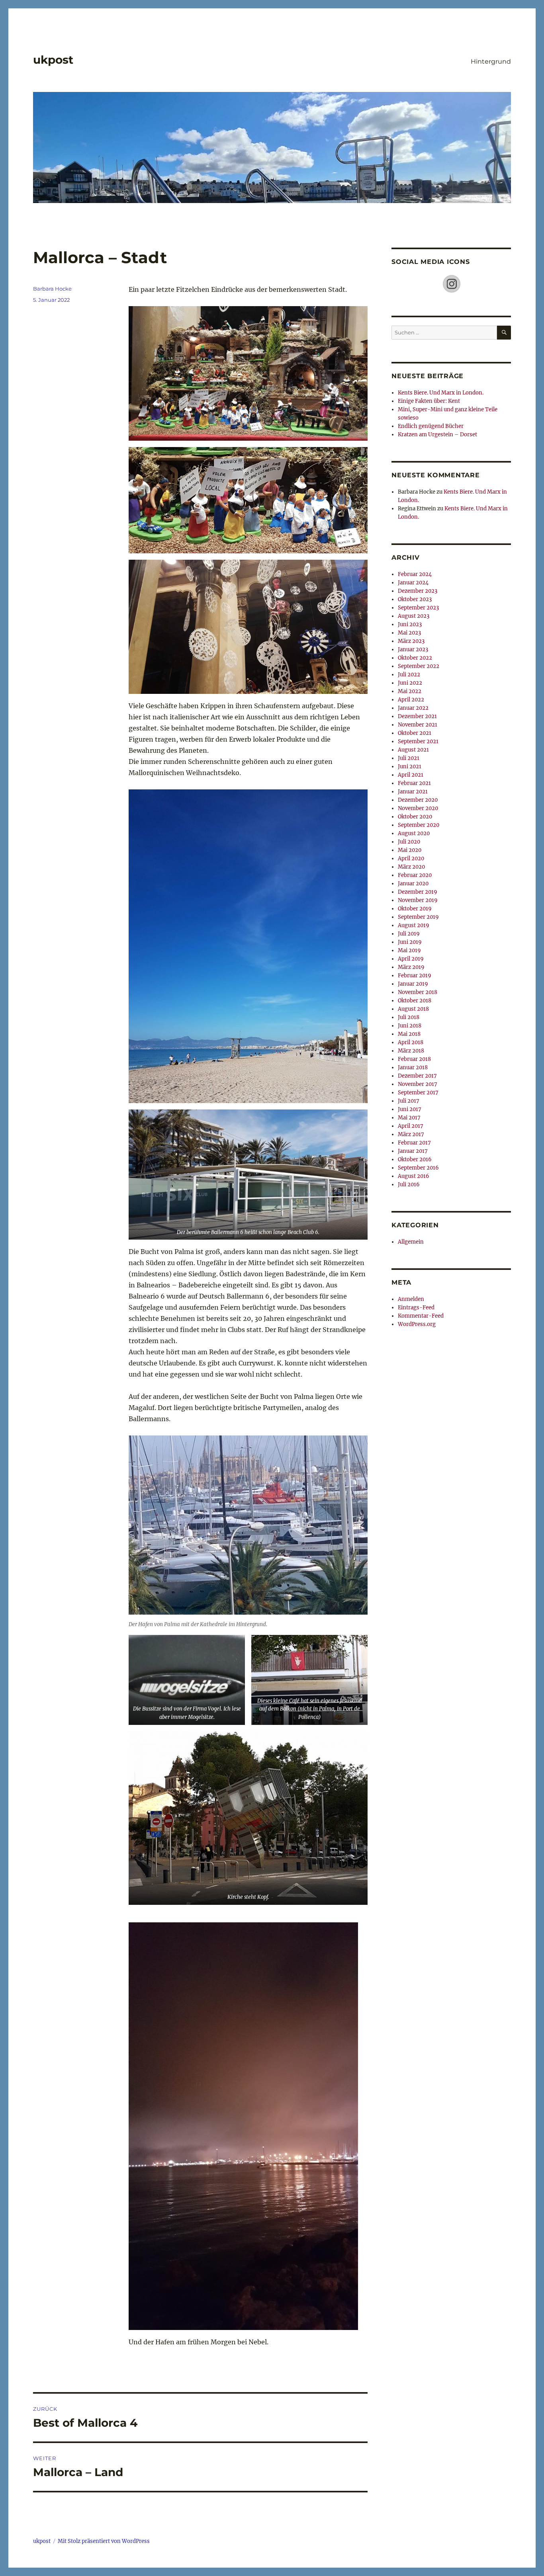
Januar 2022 (413, 708)
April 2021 (411, 775)
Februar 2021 (414, 783)
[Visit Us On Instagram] (451, 284)
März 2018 (411, 1051)
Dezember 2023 (418, 591)
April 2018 (411, 1042)
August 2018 (413, 1009)
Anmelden (411, 1299)
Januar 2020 (413, 884)
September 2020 (419, 825)
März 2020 (411, 867)
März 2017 (411, 1134)
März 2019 (411, 967)
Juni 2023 (410, 624)
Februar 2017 (414, 1143)
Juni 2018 (410, 1026)
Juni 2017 (410, 1109)
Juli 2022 (409, 675)
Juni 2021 (410, 767)
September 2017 (418, 1093)
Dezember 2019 (418, 892)
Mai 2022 (410, 691)
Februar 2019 (415, 976)
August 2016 (414, 1176)
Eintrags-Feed (416, 1308)
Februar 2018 (414, 1059)
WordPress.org (417, 1324)
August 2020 (414, 833)
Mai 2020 (410, 850)
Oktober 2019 (415, 909)
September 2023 (418, 608)
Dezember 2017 (417, 1076)
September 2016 (418, 1168)
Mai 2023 (409, 633)
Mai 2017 (409, 1118)
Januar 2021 (413, 792)
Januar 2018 (413, 1067)
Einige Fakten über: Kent (429, 401)
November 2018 (418, 992)
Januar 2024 (413, 583)
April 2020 (411, 858)
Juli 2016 (409, 1184)
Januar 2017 (413, 1151)
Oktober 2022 (415, 658)
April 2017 (411, 1126)
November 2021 (418, 725)
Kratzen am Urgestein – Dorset (437, 435)
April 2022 (411, 700)
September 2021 (418, 741)
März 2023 (411, 641)
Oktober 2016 (415, 1159)
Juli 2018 (409, 1017)
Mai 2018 (409, 1034)
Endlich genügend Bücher (431, 426)
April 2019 (411, 959)
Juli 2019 (409, 934)
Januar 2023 (413, 649)
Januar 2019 (413, 984)
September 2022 (419, 666)
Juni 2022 (410, 683)
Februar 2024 (415, 574)
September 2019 (418, 917)
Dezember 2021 (417, 716)
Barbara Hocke (52, 289)
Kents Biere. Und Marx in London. (441, 393)
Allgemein (411, 1242)
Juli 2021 (409, 758)
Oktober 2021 (415, 733)
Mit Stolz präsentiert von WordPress (104, 2541)
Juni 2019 (410, 942)
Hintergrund (491, 62)
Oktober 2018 (415, 1001)
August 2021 (413, 750)
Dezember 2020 (418, 800)
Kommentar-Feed (421, 1316)
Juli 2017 (409, 1101)
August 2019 (414, 925)
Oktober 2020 (415, 817)
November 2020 (418, 808)
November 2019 (418, 900)
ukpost (53, 60)
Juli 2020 (409, 842)
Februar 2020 (415, 875)
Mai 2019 (409, 950)
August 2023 (414, 616)
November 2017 (418, 1084)
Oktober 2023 (415, 599)
